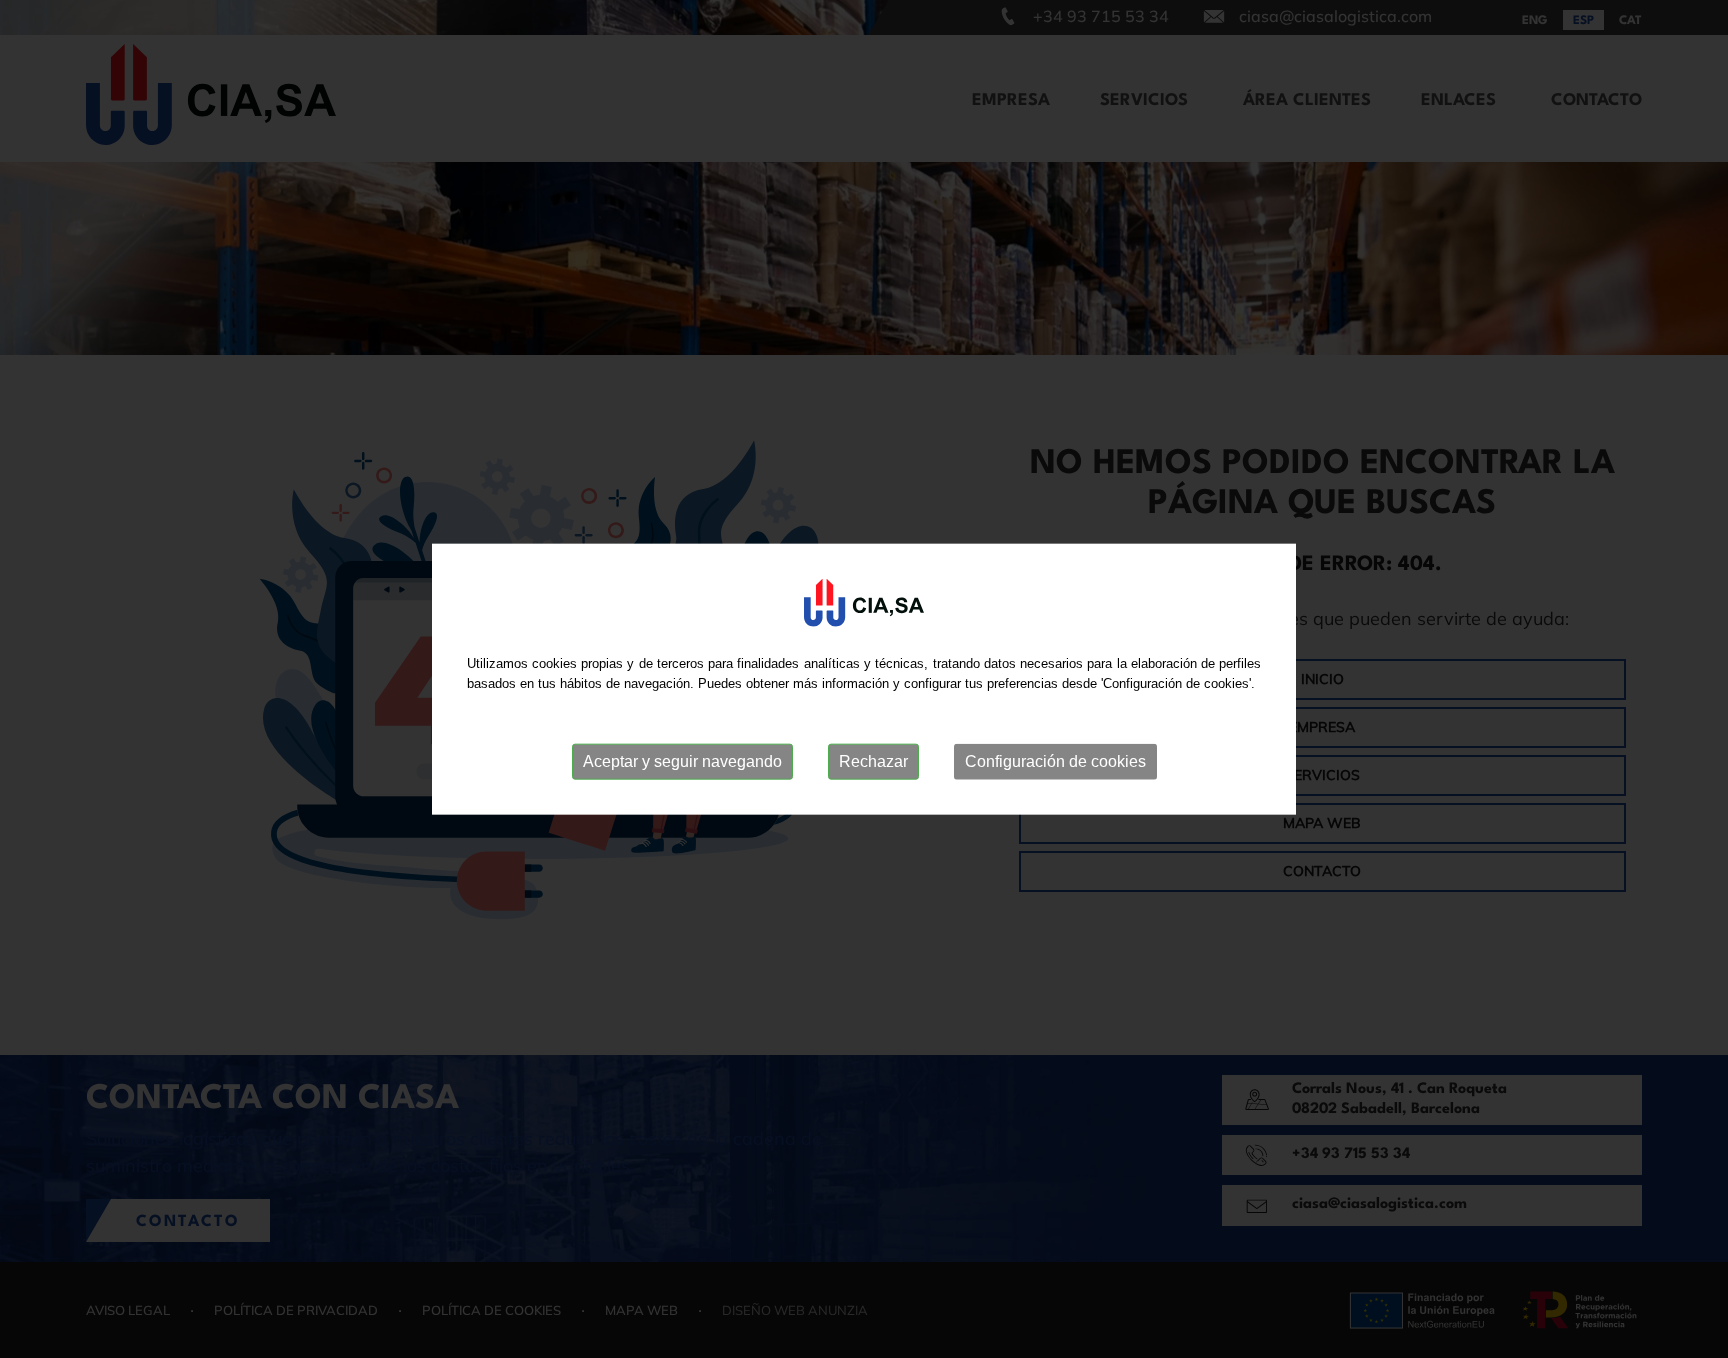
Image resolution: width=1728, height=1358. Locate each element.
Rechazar (873, 761)
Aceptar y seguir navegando (682, 761)
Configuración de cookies (1055, 761)
